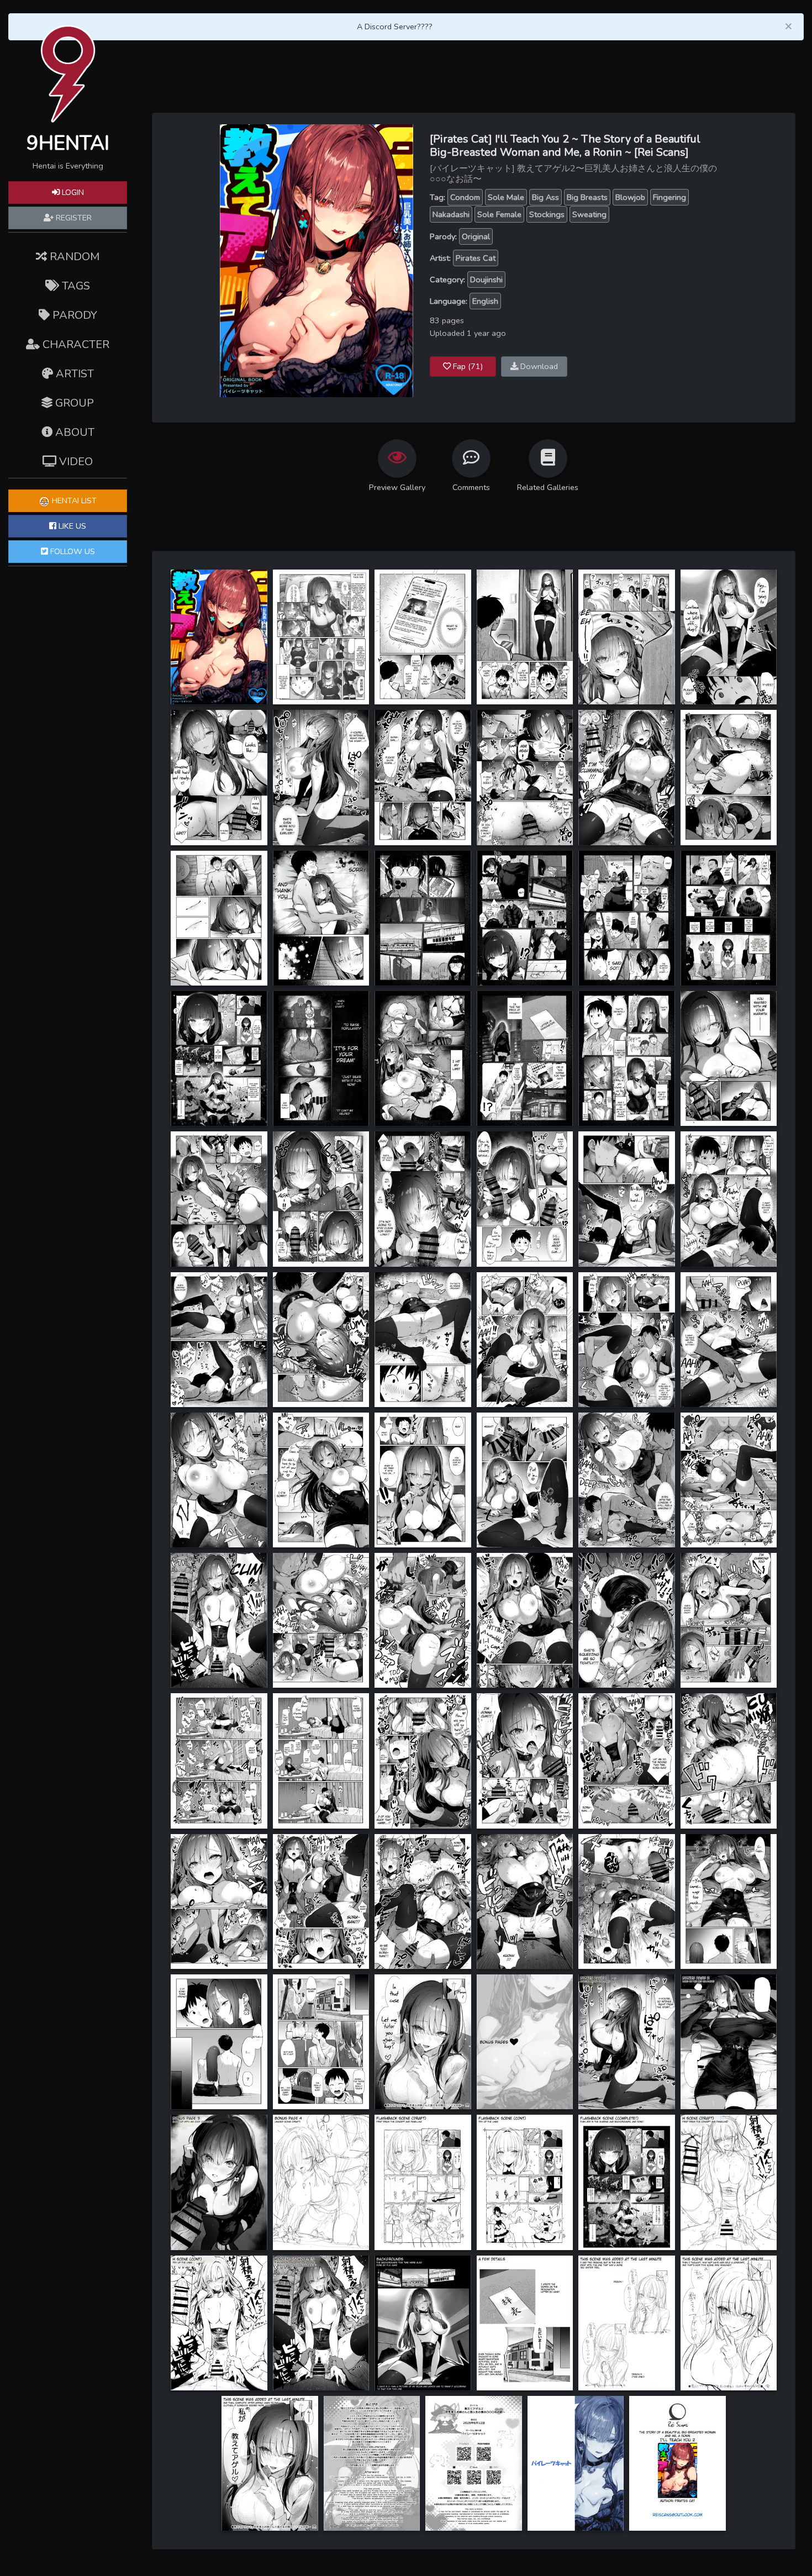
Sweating (589, 214)
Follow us (72, 551)
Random (73, 257)
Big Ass (545, 197)
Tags (75, 286)
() (468, 366)
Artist (73, 374)
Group (73, 403)
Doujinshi (486, 280)
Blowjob (630, 197)
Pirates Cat (476, 258)
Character (75, 344)
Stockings (547, 214)
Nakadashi (451, 214)
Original (476, 236)
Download (538, 366)
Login (72, 192)
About (73, 432)
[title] (219, 636)
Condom (465, 197)
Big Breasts (587, 197)
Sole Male (506, 197)
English (485, 301)
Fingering (669, 197)
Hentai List (73, 501)
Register (73, 218)
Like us (71, 526)
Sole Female (499, 214)
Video (75, 462)
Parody (73, 315)
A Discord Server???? (395, 27)
